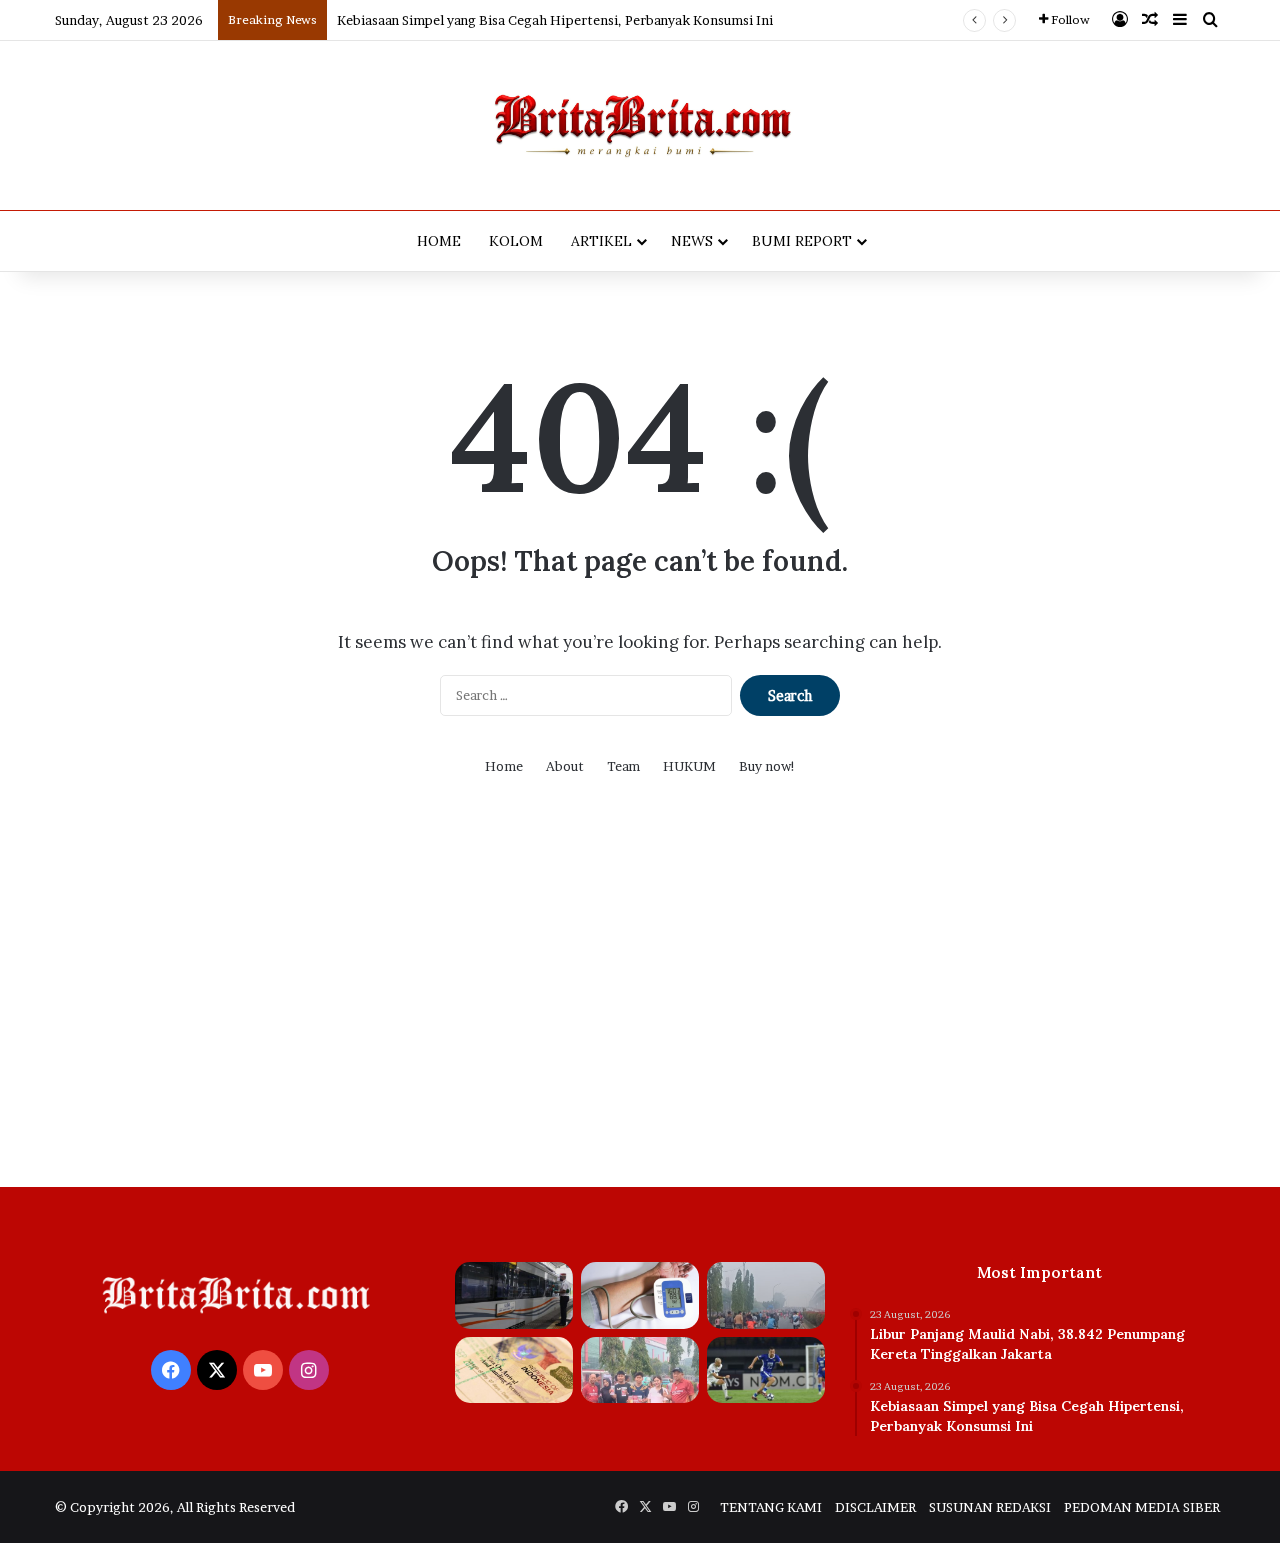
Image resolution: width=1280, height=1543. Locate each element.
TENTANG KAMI (771, 1507)
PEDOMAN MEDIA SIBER (1142, 1507)
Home (504, 766)
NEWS (692, 241)
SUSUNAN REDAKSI (990, 1507)
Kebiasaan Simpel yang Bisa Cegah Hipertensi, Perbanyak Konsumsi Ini (555, 20)
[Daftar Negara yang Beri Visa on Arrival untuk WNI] (514, 1370)
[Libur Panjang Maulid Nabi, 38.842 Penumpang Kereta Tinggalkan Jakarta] (514, 1295)
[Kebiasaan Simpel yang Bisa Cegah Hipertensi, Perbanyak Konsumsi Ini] (640, 1295)
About (565, 766)
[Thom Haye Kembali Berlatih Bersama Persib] (766, 1370)
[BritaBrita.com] (640, 125)
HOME (439, 241)
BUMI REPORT (802, 241)
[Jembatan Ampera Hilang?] (766, 1295)
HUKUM (689, 766)
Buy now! (767, 766)
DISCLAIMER (875, 1507)
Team (623, 766)
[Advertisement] (640, 997)
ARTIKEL (601, 241)
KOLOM (516, 241)
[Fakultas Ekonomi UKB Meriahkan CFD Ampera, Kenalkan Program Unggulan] (640, 1370)
